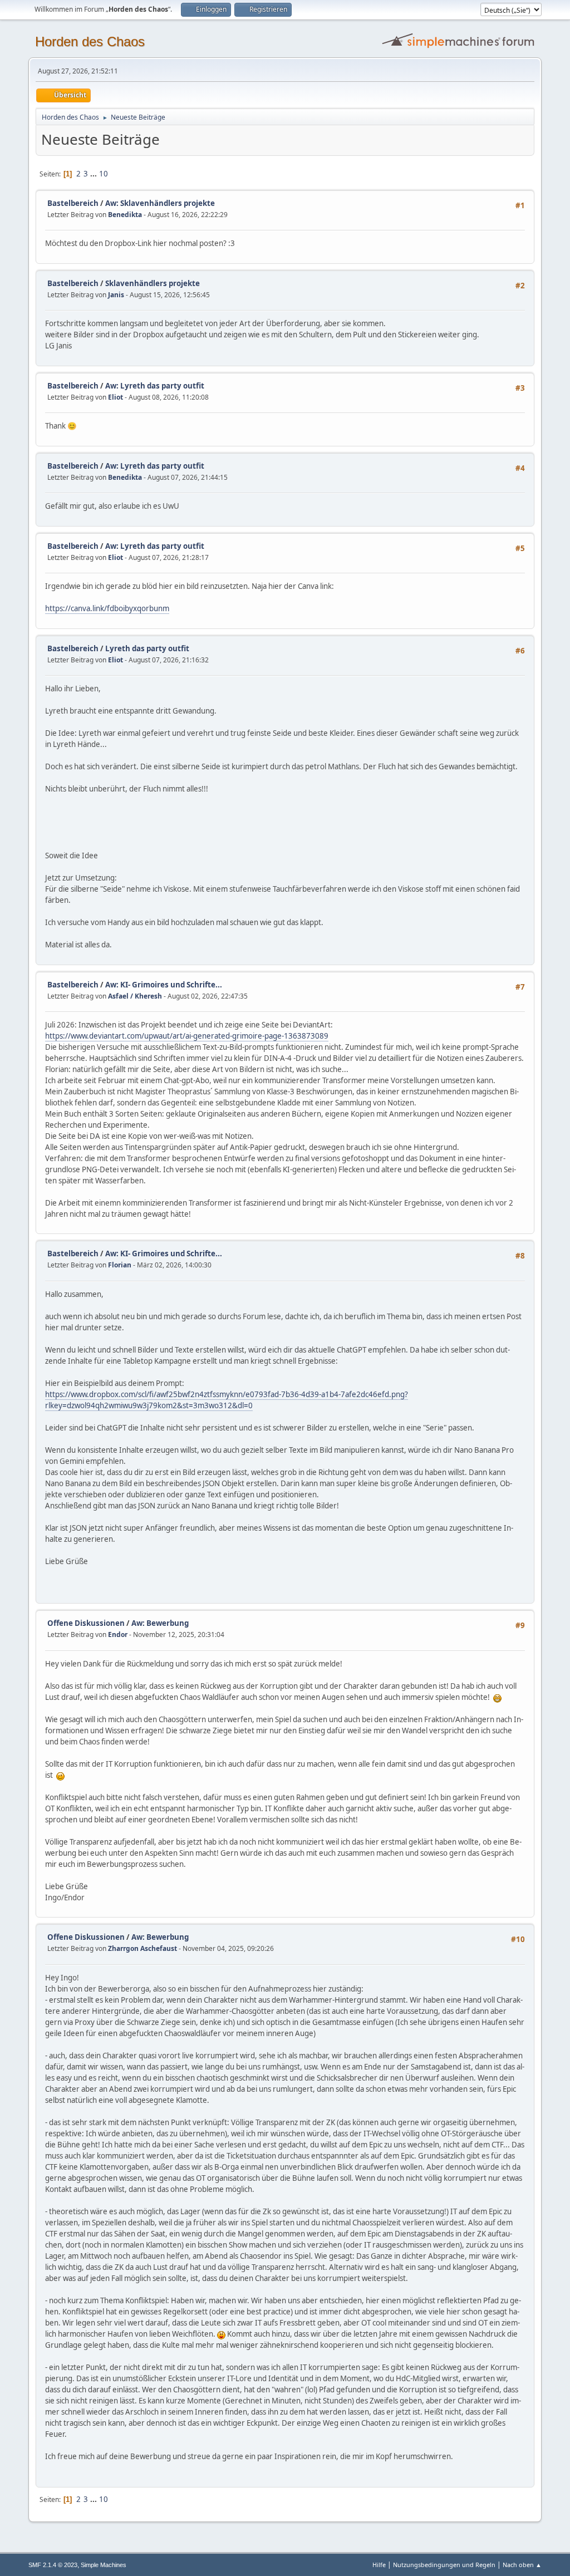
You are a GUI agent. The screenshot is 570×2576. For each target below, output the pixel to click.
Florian (120, 1265)
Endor (118, 1634)
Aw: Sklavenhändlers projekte (160, 203)
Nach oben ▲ (522, 2565)
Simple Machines (104, 2565)
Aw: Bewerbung (160, 1623)
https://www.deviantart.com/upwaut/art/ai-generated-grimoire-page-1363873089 (187, 1036)
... (94, 174)
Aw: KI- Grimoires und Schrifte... (164, 985)
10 (104, 174)
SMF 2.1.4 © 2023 (53, 2565)
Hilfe (379, 2565)
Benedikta (125, 215)
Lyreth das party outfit (147, 648)
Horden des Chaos (90, 41)
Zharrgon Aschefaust (142, 1948)
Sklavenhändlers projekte (153, 283)
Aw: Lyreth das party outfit (155, 386)
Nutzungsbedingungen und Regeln (444, 2565)
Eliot (116, 397)
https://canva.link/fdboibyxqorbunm (107, 608)
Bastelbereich (73, 203)
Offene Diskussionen (86, 1623)
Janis (116, 295)
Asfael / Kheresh (135, 996)
